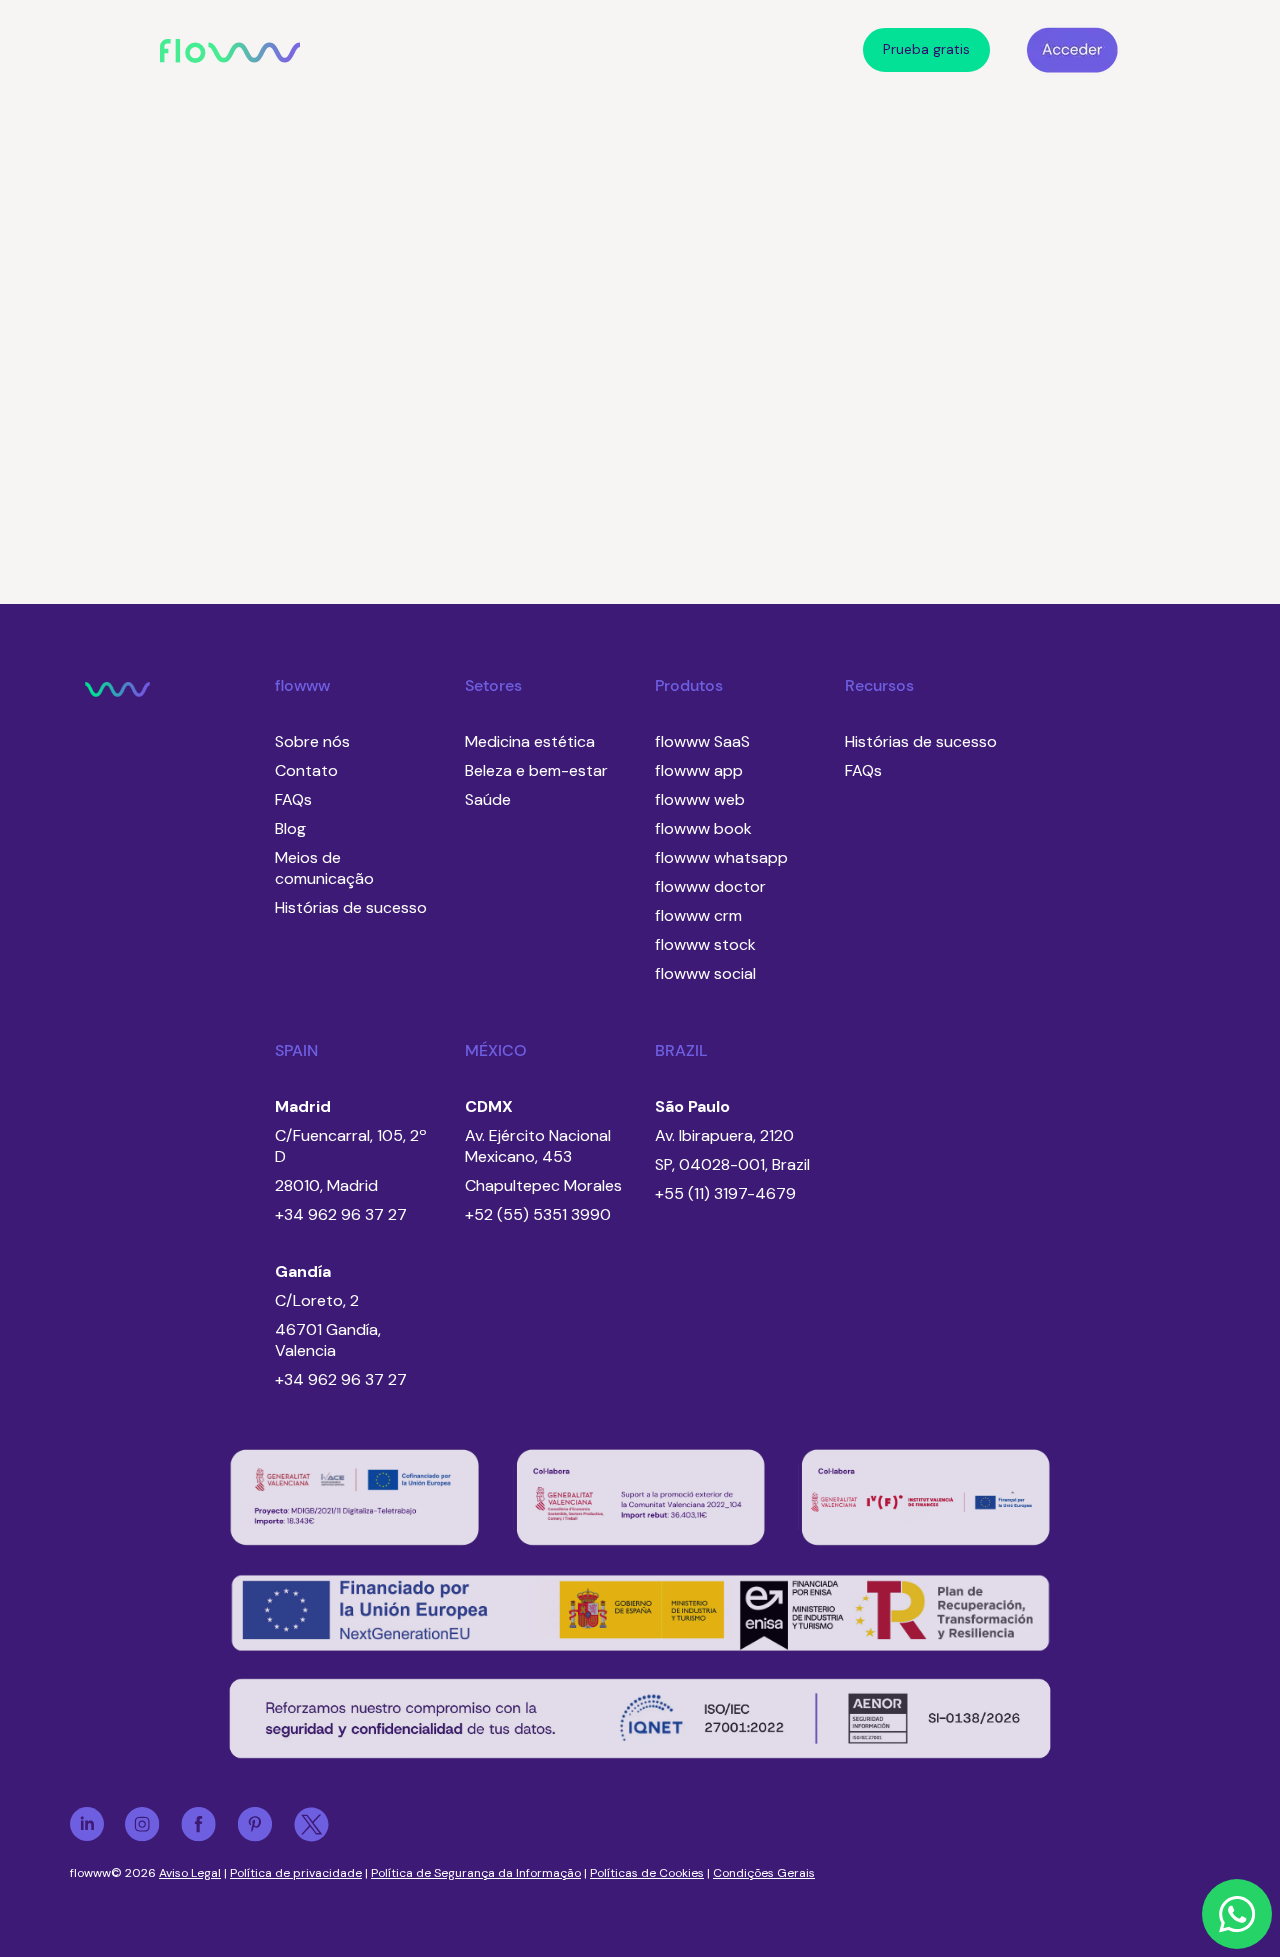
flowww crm (698, 915)
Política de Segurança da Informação (476, 1873)
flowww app (699, 770)
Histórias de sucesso (351, 907)
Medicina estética (530, 741)
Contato (306, 770)
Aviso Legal (190, 1873)
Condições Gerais (764, 1873)
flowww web (700, 799)
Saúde (488, 799)
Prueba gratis (926, 49)
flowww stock (705, 944)
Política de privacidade (296, 1873)
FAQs (293, 799)
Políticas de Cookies (647, 1873)
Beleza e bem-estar (536, 770)
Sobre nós (312, 741)
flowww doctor (710, 886)
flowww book (703, 828)
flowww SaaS (702, 741)
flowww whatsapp (721, 857)
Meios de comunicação (324, 868)
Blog (290, 828)
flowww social (705, 973)
